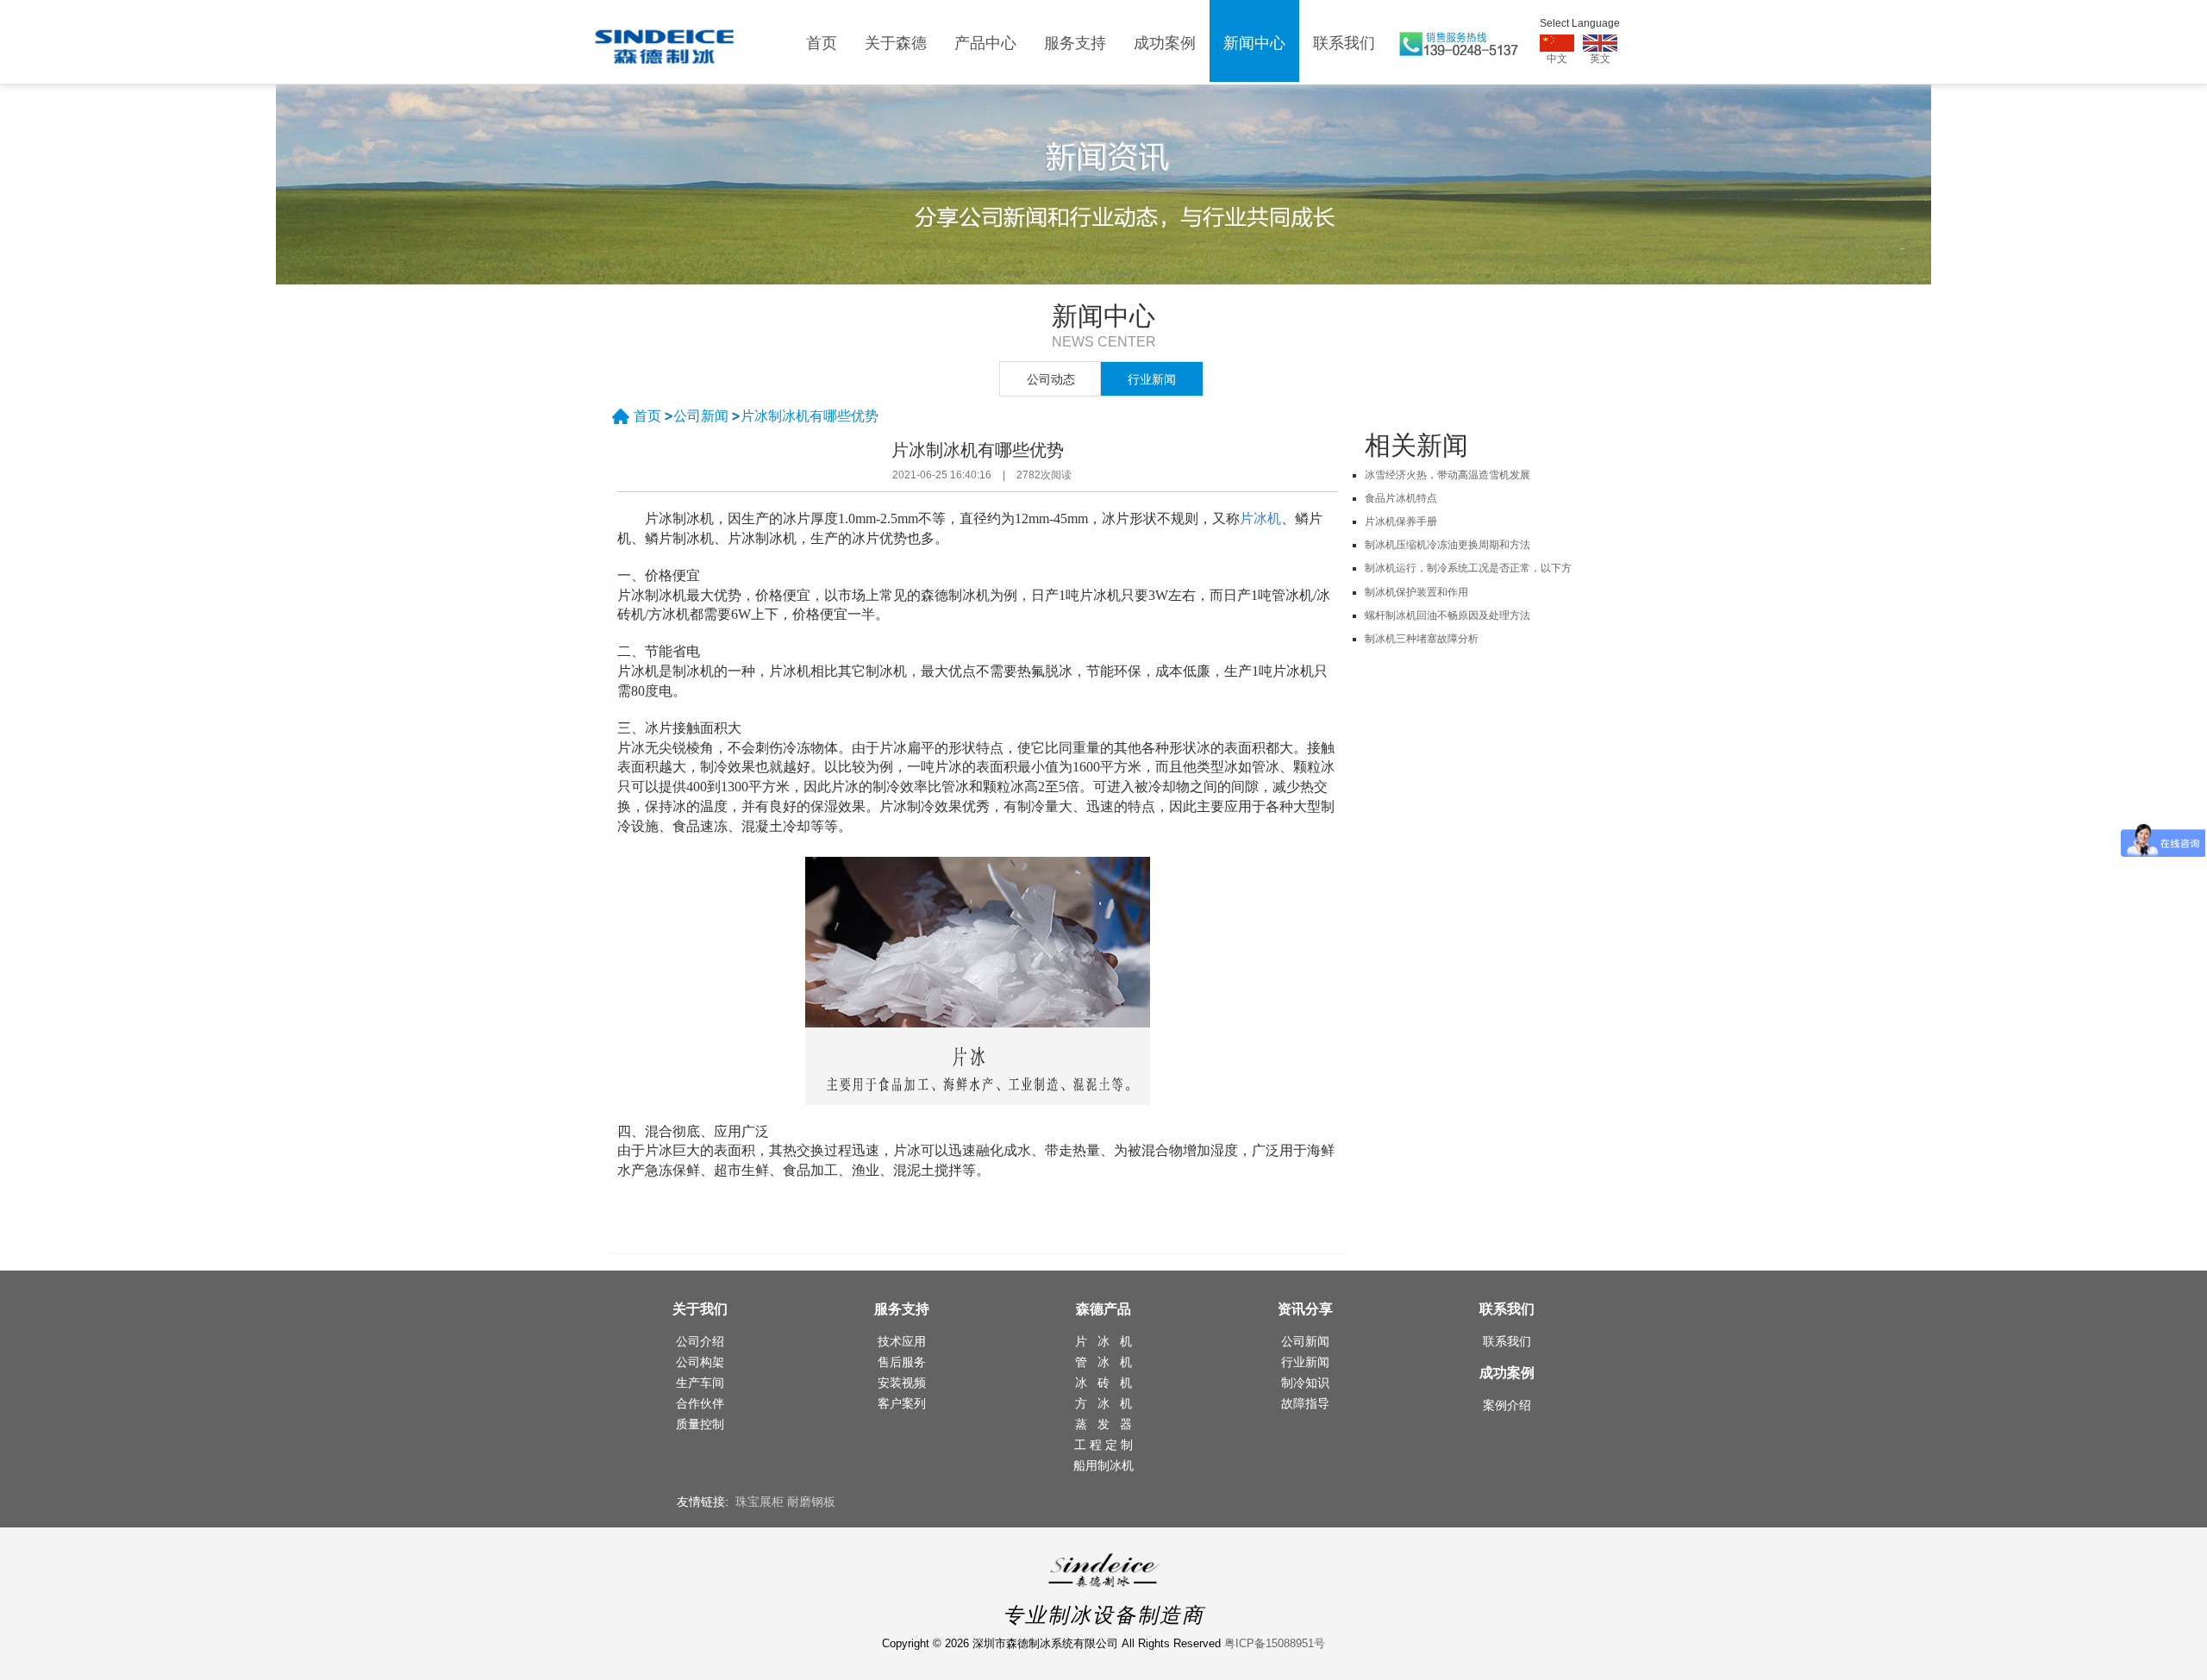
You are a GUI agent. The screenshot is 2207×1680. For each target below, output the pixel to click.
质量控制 (700, 1424)
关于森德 (896, 43)
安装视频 (902, 1383)
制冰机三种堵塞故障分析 (1422, 639)
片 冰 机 (1103, 1341)
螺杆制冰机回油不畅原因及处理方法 (1447, 615)
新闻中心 (1254, 43)
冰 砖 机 (1103, 1383)
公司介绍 (700, 1341)
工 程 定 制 (1103, 1445)
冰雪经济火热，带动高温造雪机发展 (1447, 475)
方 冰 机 (1103, 1403)
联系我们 (1344, 43)
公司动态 (1051, 379)
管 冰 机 (1103, 1362)
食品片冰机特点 (1401, 498)
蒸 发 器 (1103, 1424)
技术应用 (902, 1341)
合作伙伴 (700, 1403)
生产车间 (700, 1383)
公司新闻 (701, 416)
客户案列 (902, 1403)
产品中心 (985, 43)
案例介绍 (1507, 1405)
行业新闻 (1152, 379)
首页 (822, 43)
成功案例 (1165, 43)
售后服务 (902, 1362)
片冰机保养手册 (1401, 521)
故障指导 (1305, 1403)
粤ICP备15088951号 (1275, 1643)
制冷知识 (1305, 1383)
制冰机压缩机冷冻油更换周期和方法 (1447, 545)
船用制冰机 (1103, 1465)
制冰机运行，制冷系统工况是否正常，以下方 (1468, 568)
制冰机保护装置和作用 (1416, 592)
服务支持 (1075, 43)
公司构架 (700, 1362)
